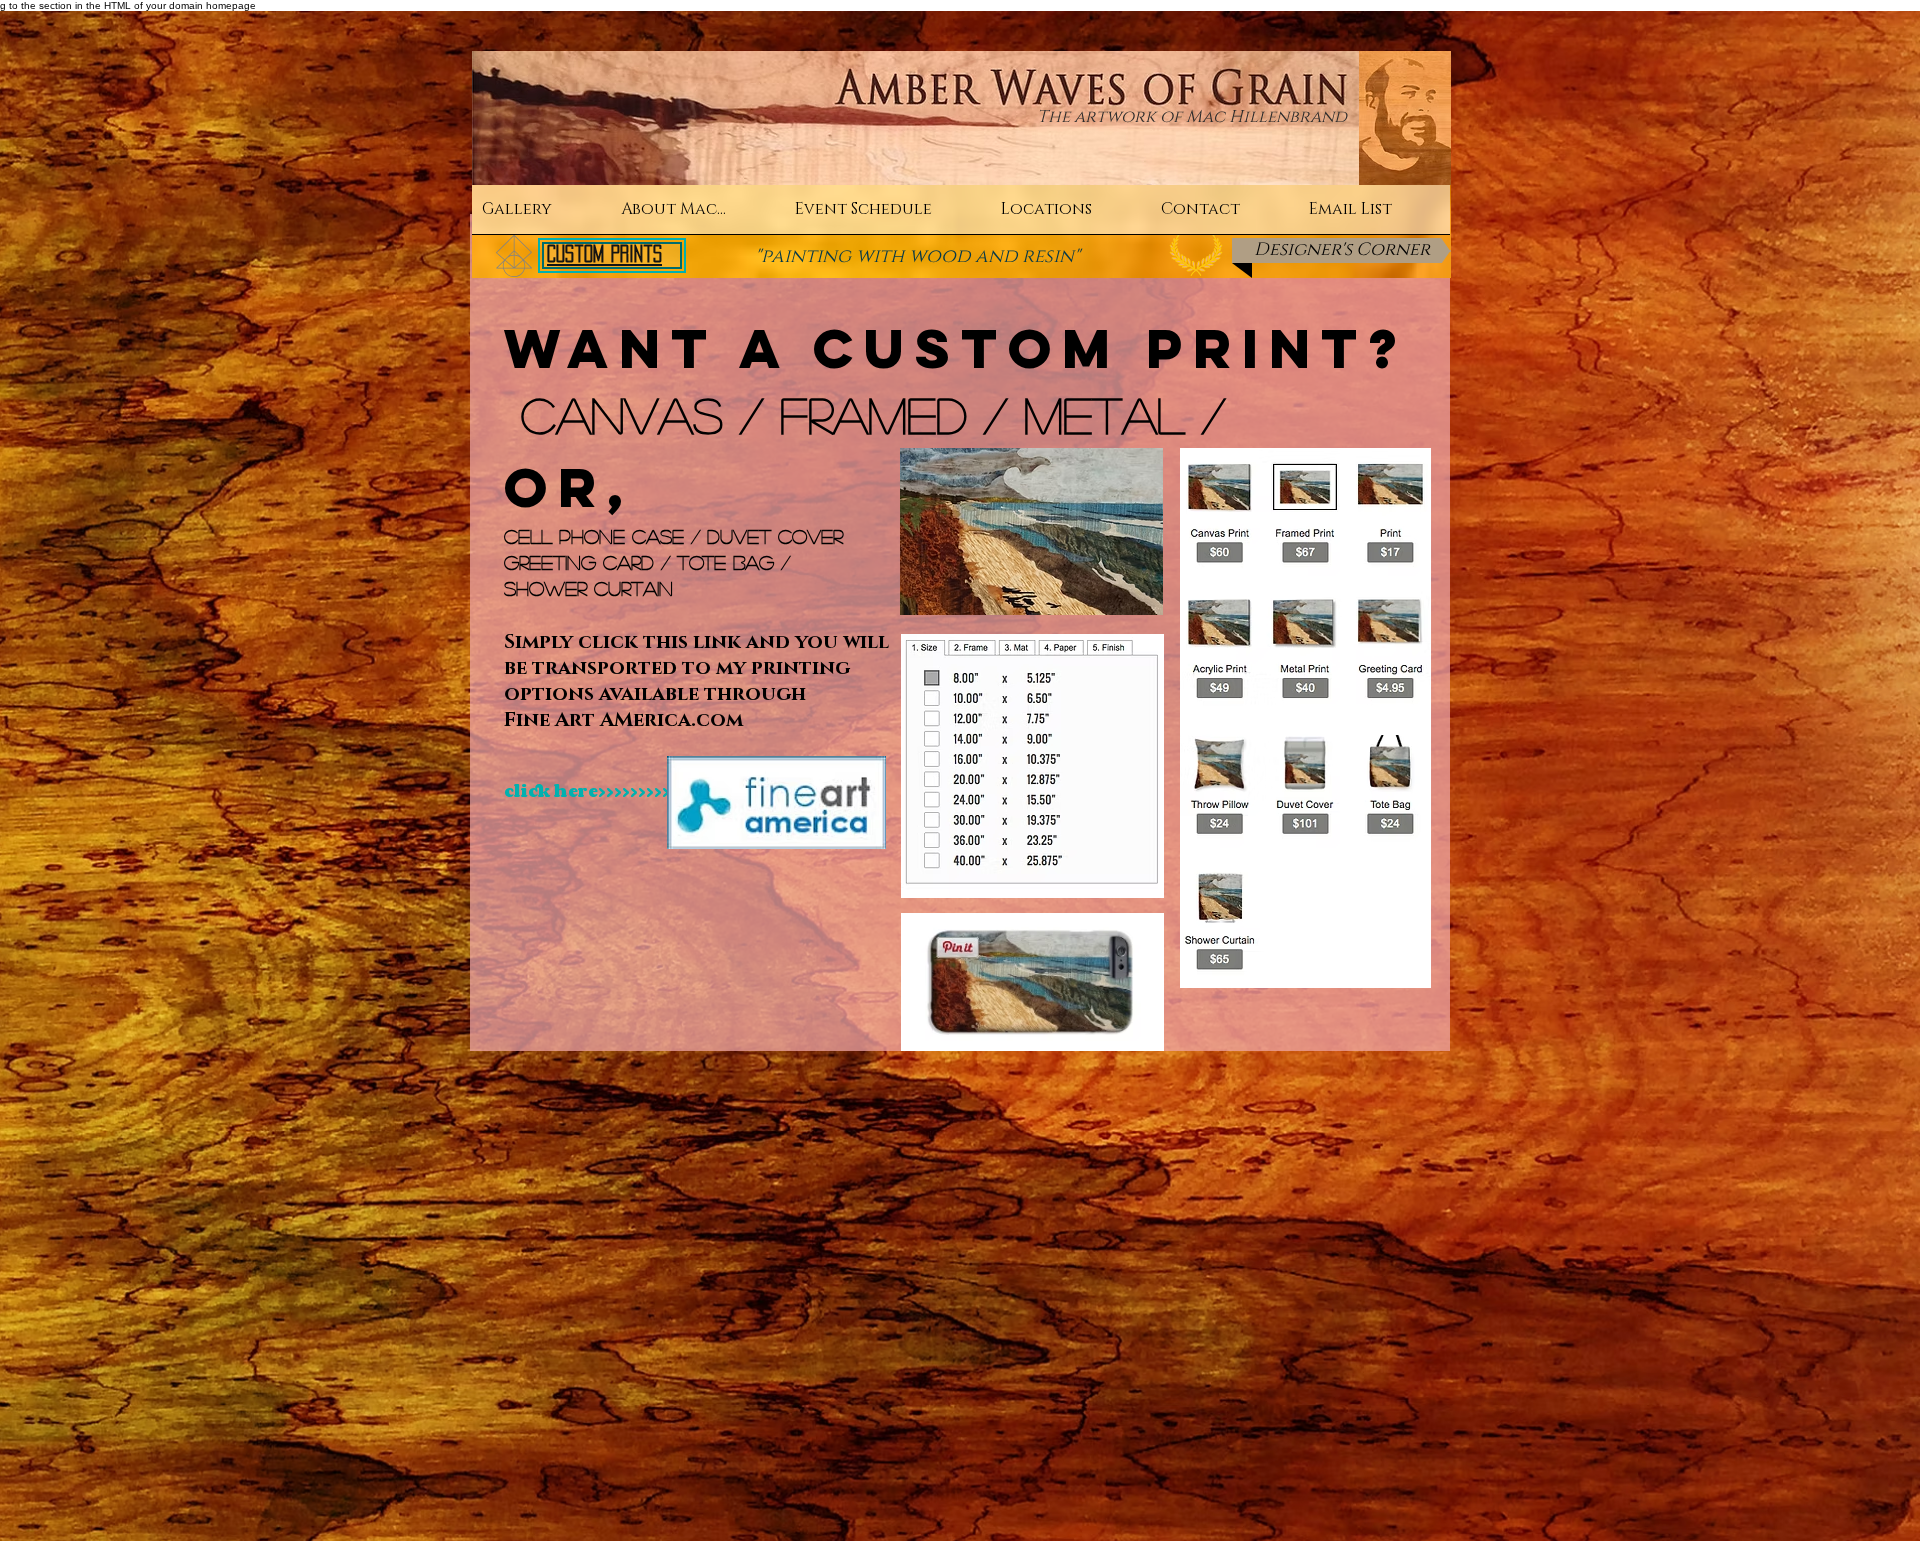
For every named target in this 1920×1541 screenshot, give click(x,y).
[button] (541, 216)
